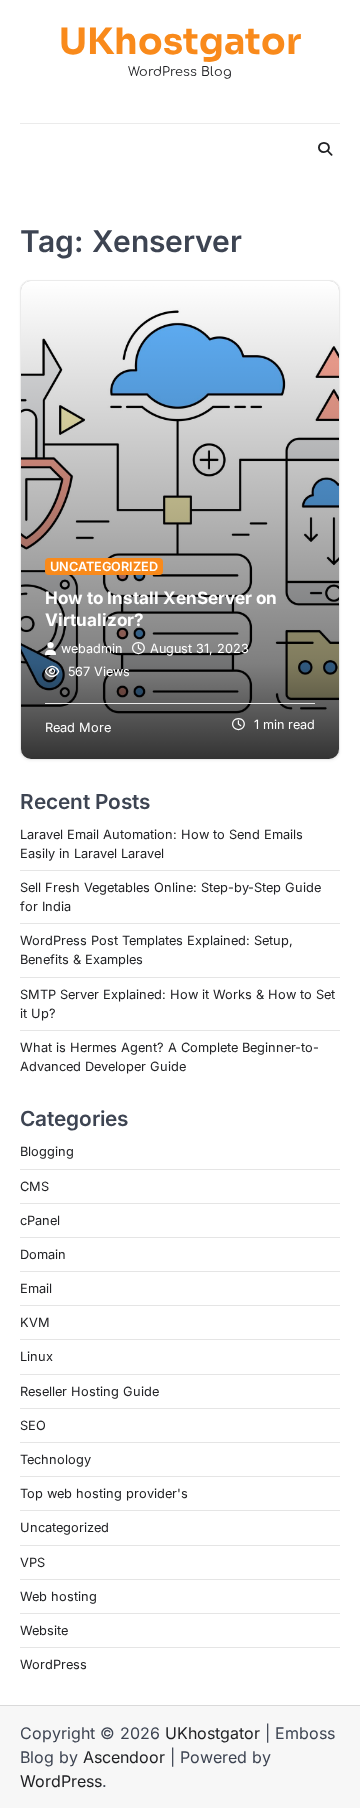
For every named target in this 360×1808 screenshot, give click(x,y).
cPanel (40, 1220)
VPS (32, 1562)
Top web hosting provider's (104, 1493)
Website (44, 1630)
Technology (55, 1459)
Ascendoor (124, 1757)
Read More (78, 727)
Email (36, 1288)
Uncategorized (104, 566)
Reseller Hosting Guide (89, 1391)
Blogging (47, 1151)
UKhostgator (180, 41)
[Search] (325, 149)
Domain (43, 1254)
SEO (33, 1425)
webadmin (91, 648)
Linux (36, 1356)
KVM (35, 1322)
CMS (34, 1186)
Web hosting (58, 1596)
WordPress (53, 1664)
